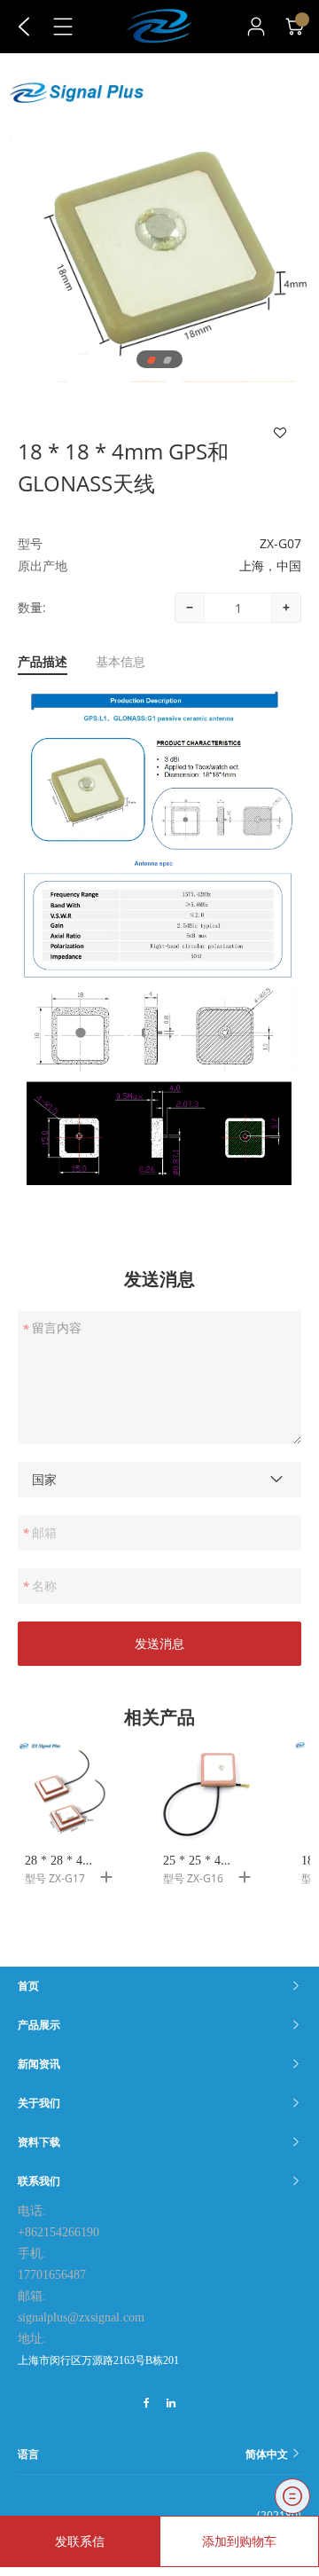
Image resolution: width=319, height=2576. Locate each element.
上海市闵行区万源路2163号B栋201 (98, 2360)
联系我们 (39, 2181)
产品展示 (39, 2025)
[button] (152, 360)
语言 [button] (154, 2454)
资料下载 (39, 2142)
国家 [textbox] (44, 1479)
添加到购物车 (239, 2541)
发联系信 (80, 2541)
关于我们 (39, 2103)
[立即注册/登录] (256, 27)
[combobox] (159, 1480)
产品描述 (43, 662)
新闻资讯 (39, 2064)
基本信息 (121, 662)
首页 (28, 1986)
